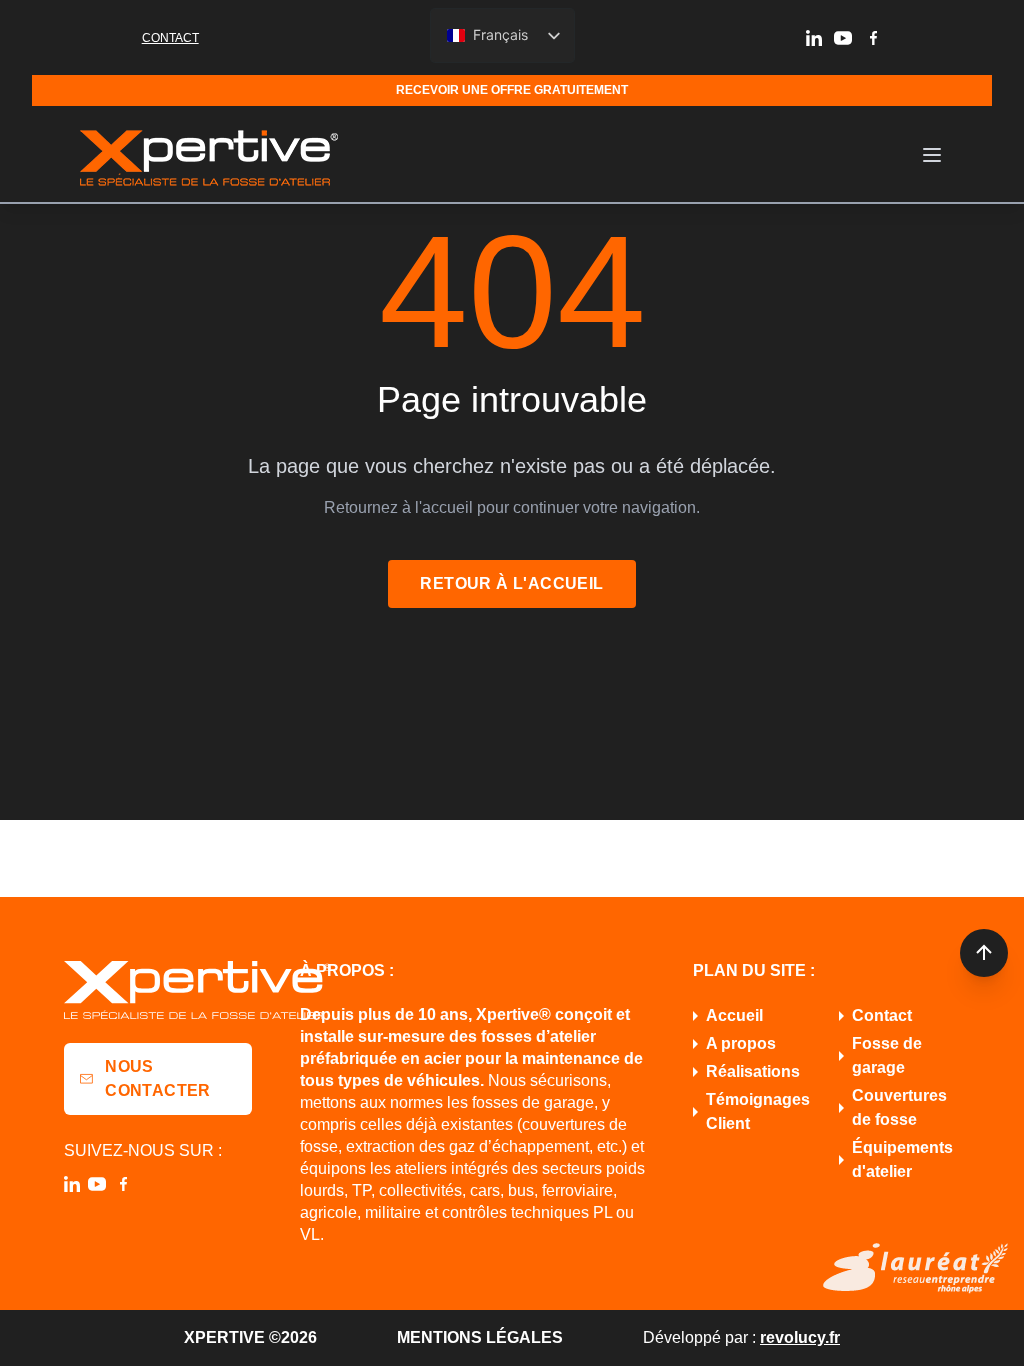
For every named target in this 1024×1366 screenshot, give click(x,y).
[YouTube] (843, 38)
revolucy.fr (800, 1337)
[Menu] (932, 155)
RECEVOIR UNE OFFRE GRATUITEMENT (512, 90)
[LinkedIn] (814, 38)
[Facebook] (873, 38)
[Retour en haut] (984, 953)
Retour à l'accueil (511, 583)
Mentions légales (480, 1337)
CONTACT (170, 38)
